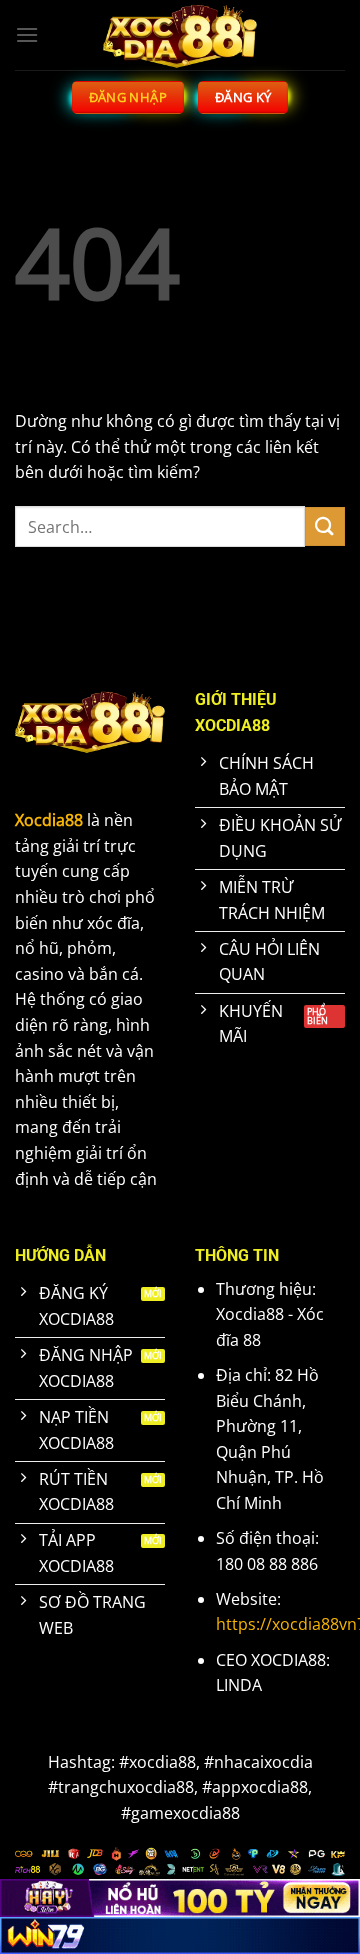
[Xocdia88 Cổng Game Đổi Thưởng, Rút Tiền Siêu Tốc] (180, 35)
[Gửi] (325, 526)
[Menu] (27, 34)
